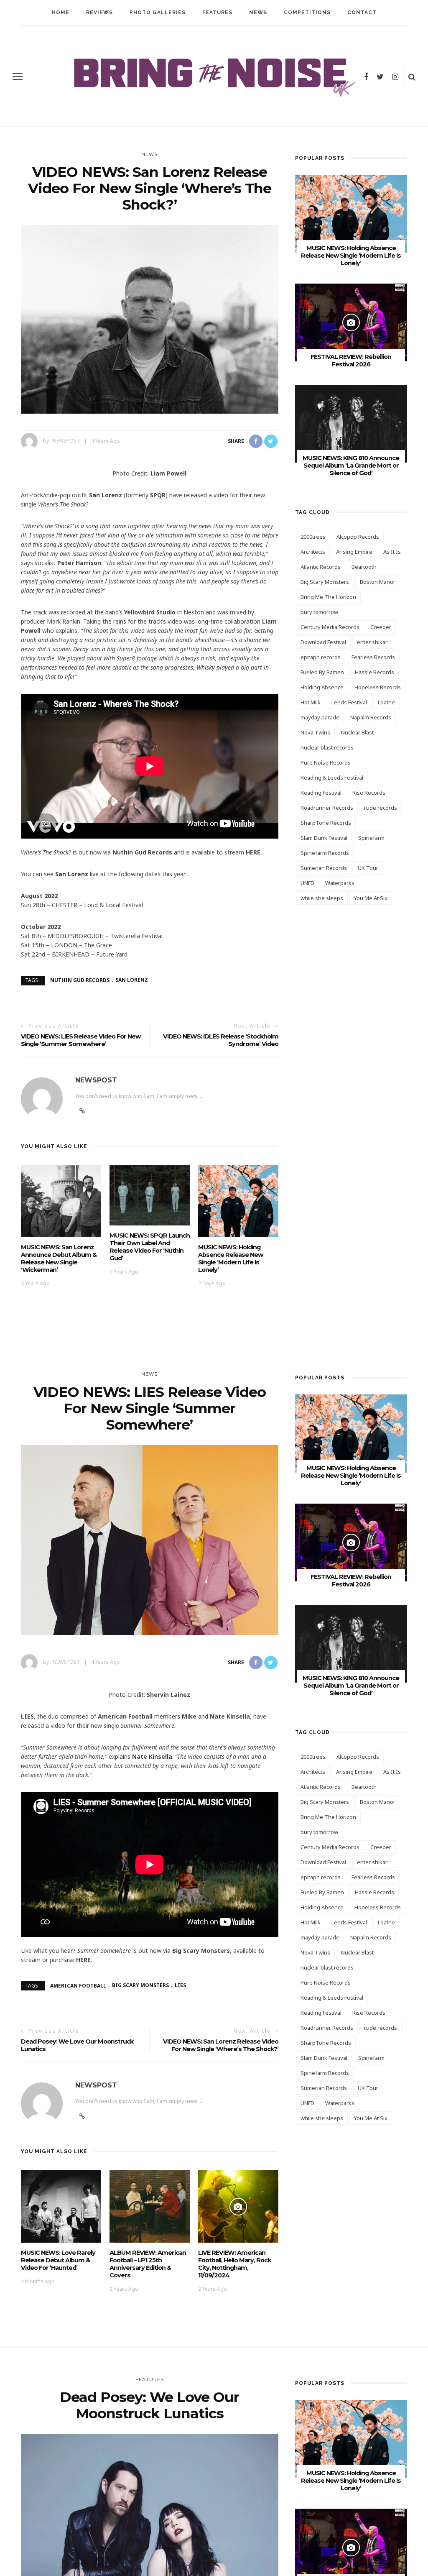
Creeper (381, 627)
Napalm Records (371, 717)
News (258, 13)
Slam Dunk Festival (324, 838)
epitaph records (321, 657)
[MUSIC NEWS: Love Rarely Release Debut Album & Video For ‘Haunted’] (61, 2206)
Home (61, 13)
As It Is (392, 552)
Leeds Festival (349, 702)
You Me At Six (371, 898)
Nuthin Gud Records (80, 980)
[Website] (82, 1111)
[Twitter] (380, 77)
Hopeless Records (378, 687)
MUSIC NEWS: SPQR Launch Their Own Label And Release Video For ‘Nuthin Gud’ (150, 1247)
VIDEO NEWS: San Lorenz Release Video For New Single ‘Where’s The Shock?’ (221, 2045)
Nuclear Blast (357, 732)
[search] (412, 77)
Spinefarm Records (325, 853)
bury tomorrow (319, 612)
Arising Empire (354, 552)
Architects (313, 552)
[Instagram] (395, 77)
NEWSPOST (66, 441)
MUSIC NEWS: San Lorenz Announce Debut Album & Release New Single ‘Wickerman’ (59, 1259)
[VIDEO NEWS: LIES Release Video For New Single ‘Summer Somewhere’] (150, 1539)
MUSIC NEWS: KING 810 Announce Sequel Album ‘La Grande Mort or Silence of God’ (351, 466)
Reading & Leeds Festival (332, 778)
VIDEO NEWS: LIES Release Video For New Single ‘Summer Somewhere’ (81, 1040)
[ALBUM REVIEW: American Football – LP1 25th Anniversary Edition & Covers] (150, 2206)
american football (78, 1985)
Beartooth (364, 567)
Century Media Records (330, 627)
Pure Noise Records (326, 762)
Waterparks (340, 883)
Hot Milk (311, 702)
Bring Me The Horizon (328, 597)
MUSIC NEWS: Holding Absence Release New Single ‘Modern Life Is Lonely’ (231, 1259)
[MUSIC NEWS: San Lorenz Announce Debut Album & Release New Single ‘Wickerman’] (61, 1201)
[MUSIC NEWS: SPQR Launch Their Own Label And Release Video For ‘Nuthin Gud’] (150, 1194)
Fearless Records (373, 657)
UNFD (307, 883)
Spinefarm (371, 838)
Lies (180, 1985)
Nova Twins (315, 732)
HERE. (254, 852)
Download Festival (323, 642)
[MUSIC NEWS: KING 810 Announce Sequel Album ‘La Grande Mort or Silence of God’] (351, 423)
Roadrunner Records (327, 808)
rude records (381, 808)
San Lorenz (132, 980)
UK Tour (368, 868)
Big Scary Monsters (325, 582)
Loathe (386, 702)
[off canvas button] (18, 77)
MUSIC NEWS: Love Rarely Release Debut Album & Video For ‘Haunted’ (58, 2260)
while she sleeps (322, 898)
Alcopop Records (358, 537)
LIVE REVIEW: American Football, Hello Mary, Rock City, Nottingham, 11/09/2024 (234, 2264)
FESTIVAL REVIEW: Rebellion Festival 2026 (351, 361)
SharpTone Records (326, 823)
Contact (362, 13)
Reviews (99, 13)
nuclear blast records (327, 747)
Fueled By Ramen (322, 672)
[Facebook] (366, 77)
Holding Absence (322, 687)
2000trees (313, 537)
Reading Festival (321, 793)
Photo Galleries (158, 13)
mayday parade (320, 717)
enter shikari (373, 642)
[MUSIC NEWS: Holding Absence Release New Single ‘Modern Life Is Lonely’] (238, 1201)
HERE (83, 1960)
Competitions (307, 13)
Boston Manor (378, 582)
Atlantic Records (321, 567)
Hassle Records (374, 672)
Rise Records (369, 793)
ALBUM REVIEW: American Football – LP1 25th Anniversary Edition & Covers (148, 2264)
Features (217, 13)
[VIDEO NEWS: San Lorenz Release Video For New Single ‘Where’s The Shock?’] (150, 319)
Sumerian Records (324, 868)
